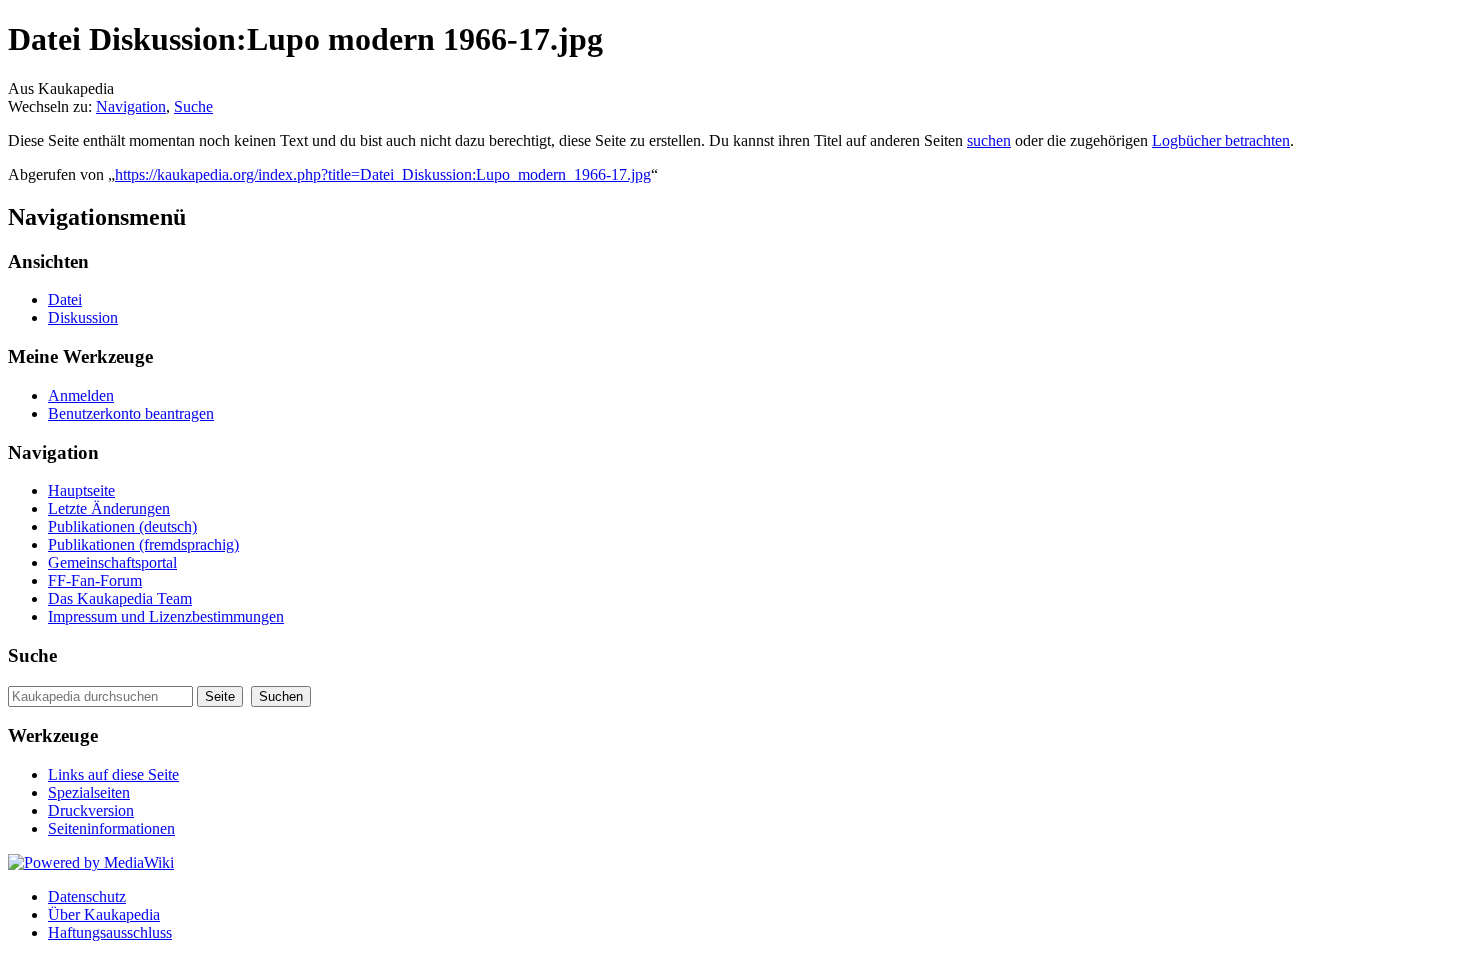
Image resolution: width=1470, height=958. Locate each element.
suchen (989, 140)
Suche (193, 106)
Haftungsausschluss (110, 932)
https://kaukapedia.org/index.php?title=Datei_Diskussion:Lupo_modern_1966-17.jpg (383, 174)
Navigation (131, 106)
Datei (65, 299)
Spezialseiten (89, 792)
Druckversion (91, 810)
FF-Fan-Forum (95, 580)
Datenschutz (87, 896)
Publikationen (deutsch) (122, 526)
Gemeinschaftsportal (112, 562)
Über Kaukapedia (104, 914)
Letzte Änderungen (109, 508)
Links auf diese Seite (113, 774)
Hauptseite (81, 490)
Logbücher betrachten (1221, 140)
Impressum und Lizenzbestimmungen (166, 616)
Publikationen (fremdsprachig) (143, 544)
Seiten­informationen (111, 828)
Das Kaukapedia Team (120, 598)
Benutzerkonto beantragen (131, 413)
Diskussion (83, 317)
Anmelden (81, 395)
